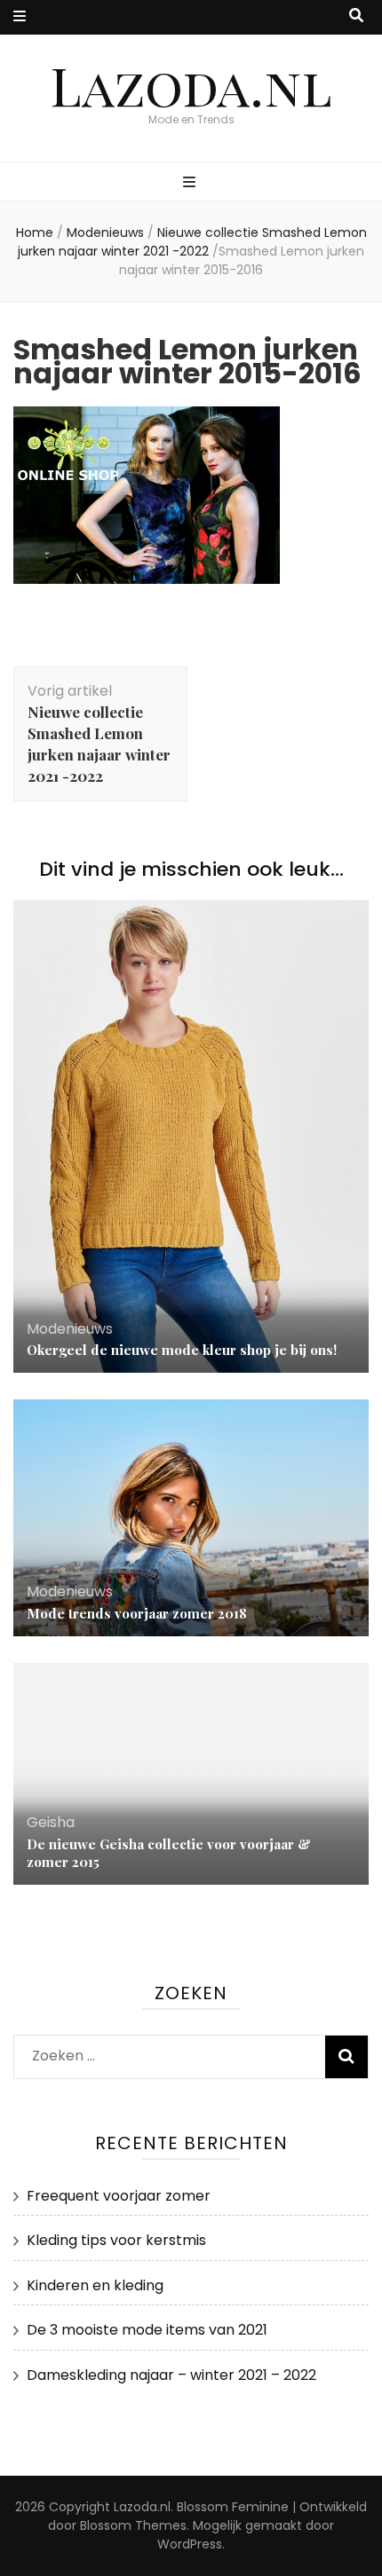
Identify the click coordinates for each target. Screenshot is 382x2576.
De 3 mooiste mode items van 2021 (147, 2330)
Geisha (51, 1822)
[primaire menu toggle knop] (191, 183)
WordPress (190, 2544)
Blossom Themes (133, 2525)
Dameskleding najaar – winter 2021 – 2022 (171, 2375)
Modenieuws (105, 232)
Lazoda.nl (191, 84)
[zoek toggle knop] (356, 16)
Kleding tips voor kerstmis (116, 2240)
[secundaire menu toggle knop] (20, 17)
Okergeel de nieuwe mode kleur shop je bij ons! (182, 1350)
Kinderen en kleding (95, 2285)
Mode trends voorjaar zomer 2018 (137, 1613)
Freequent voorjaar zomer (119, 2196)
